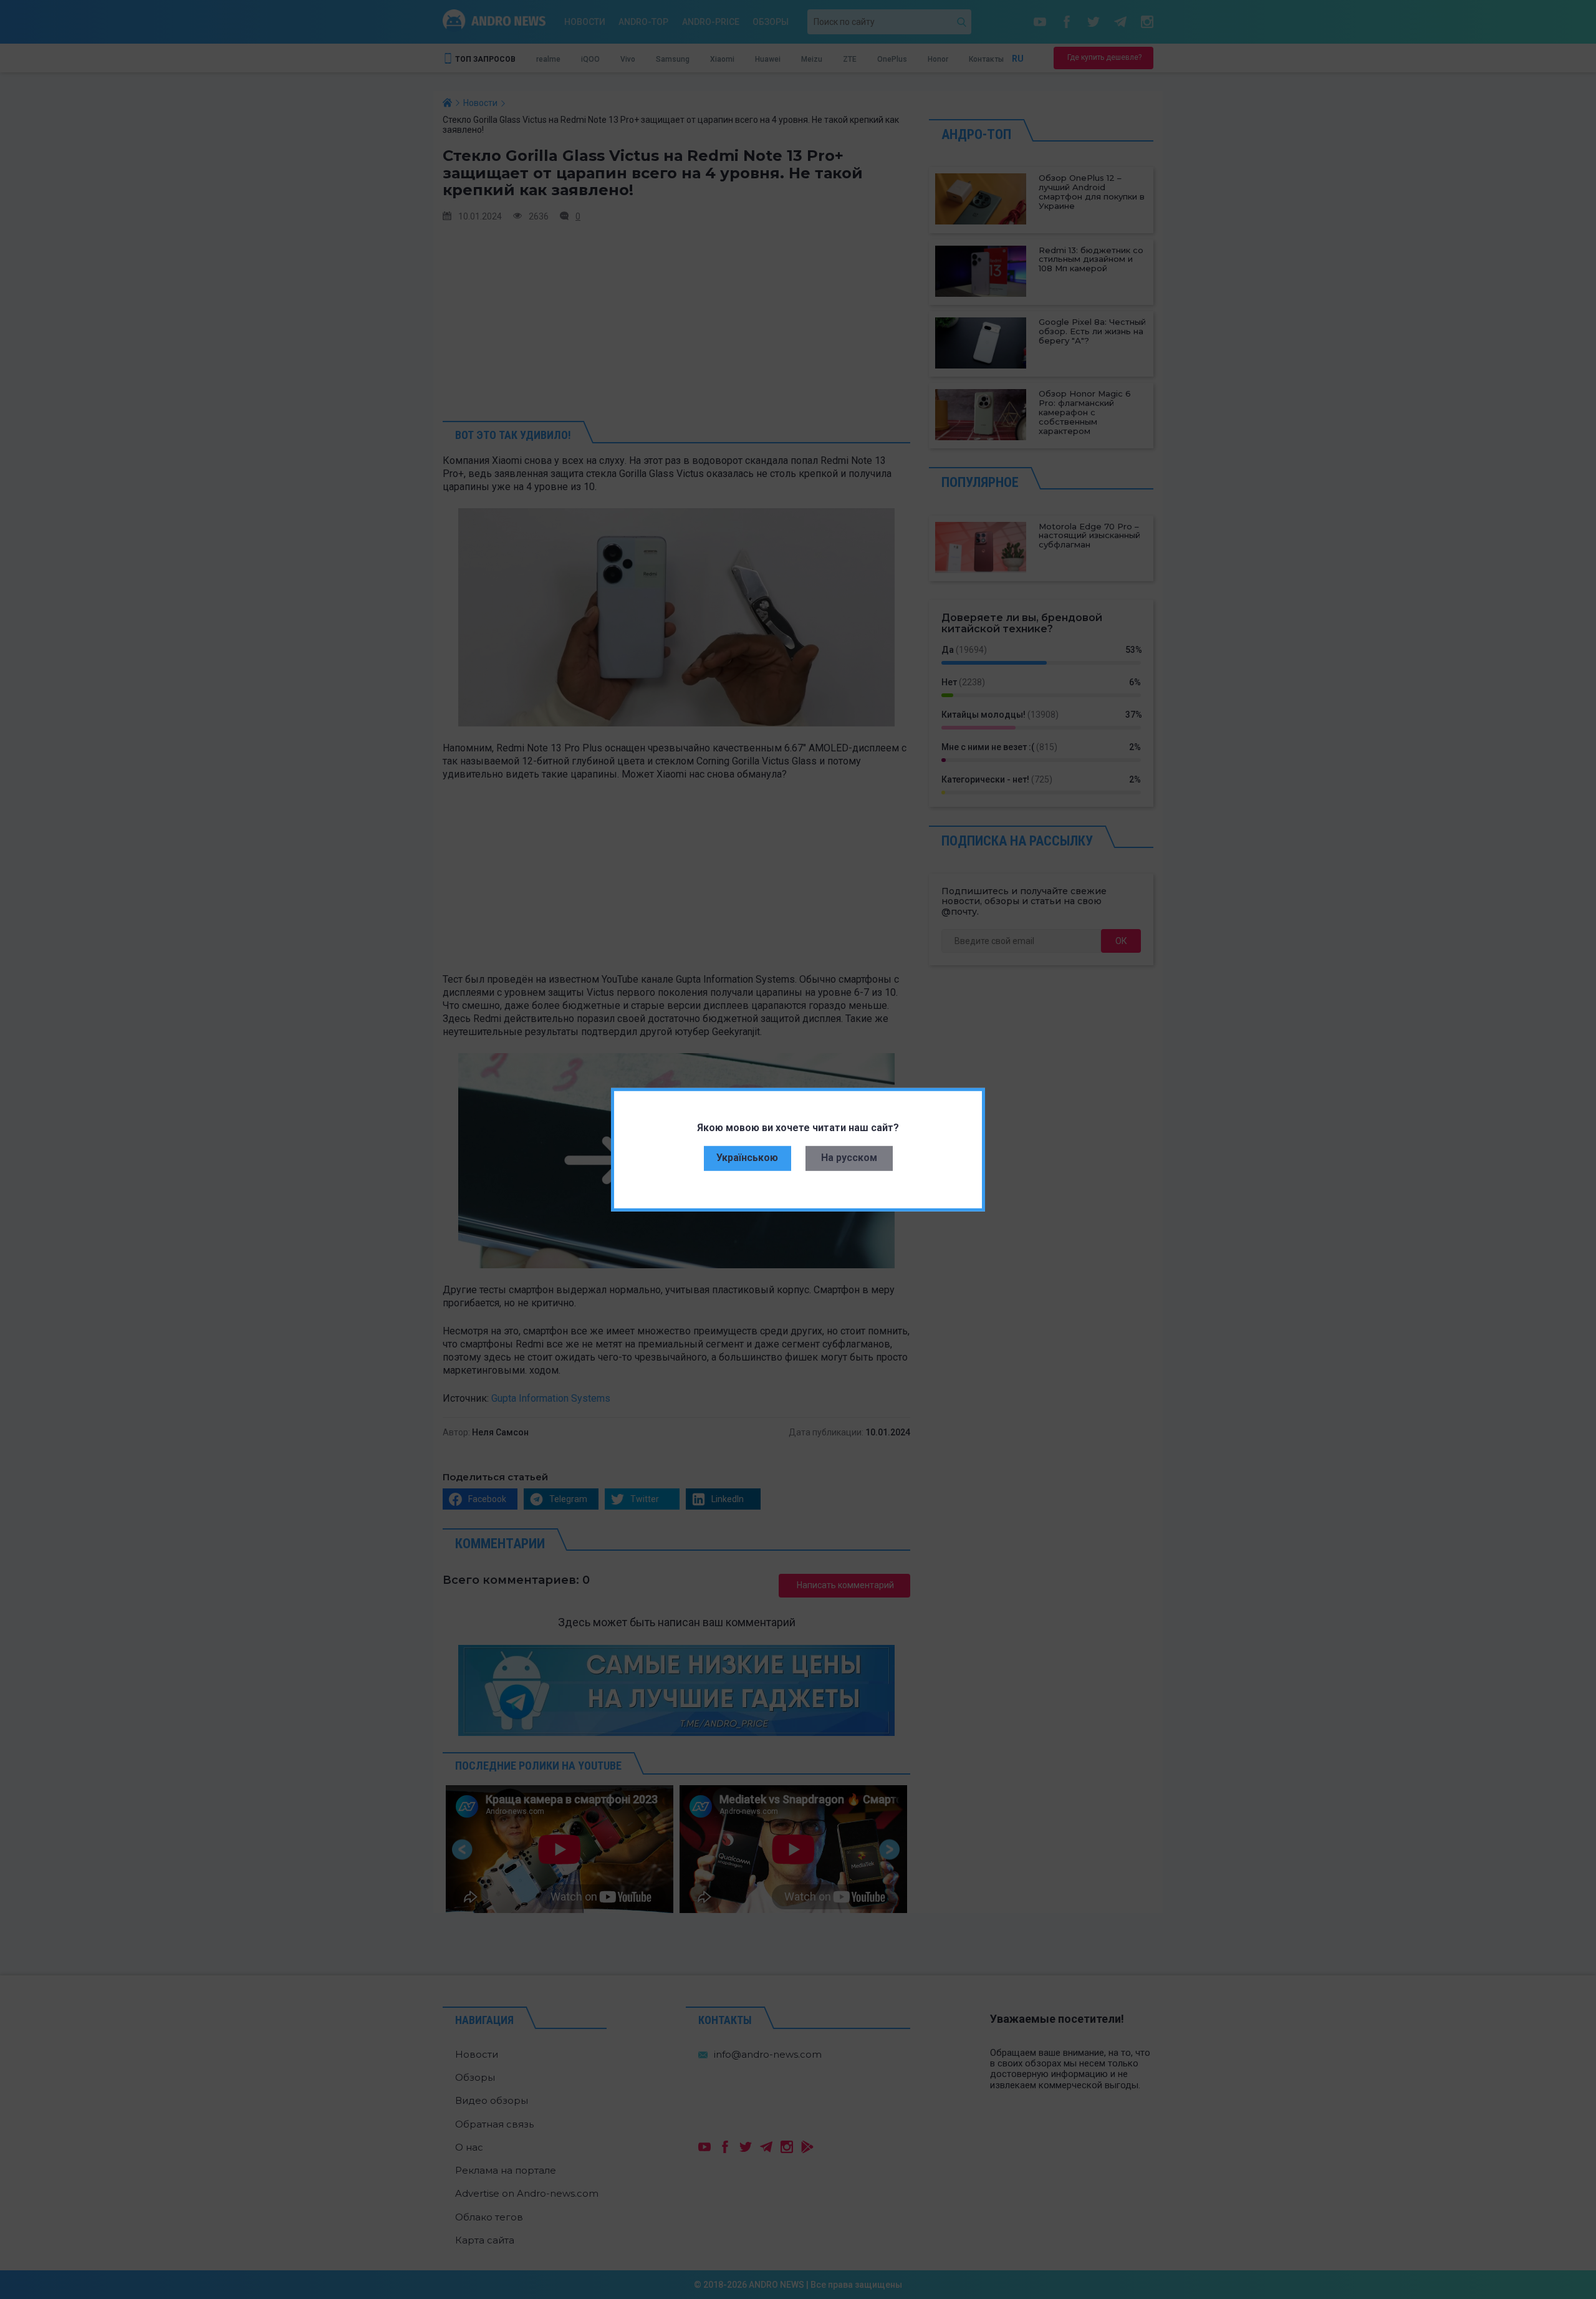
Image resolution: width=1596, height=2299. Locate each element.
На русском (849, 1158)
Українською (747, 1158)
